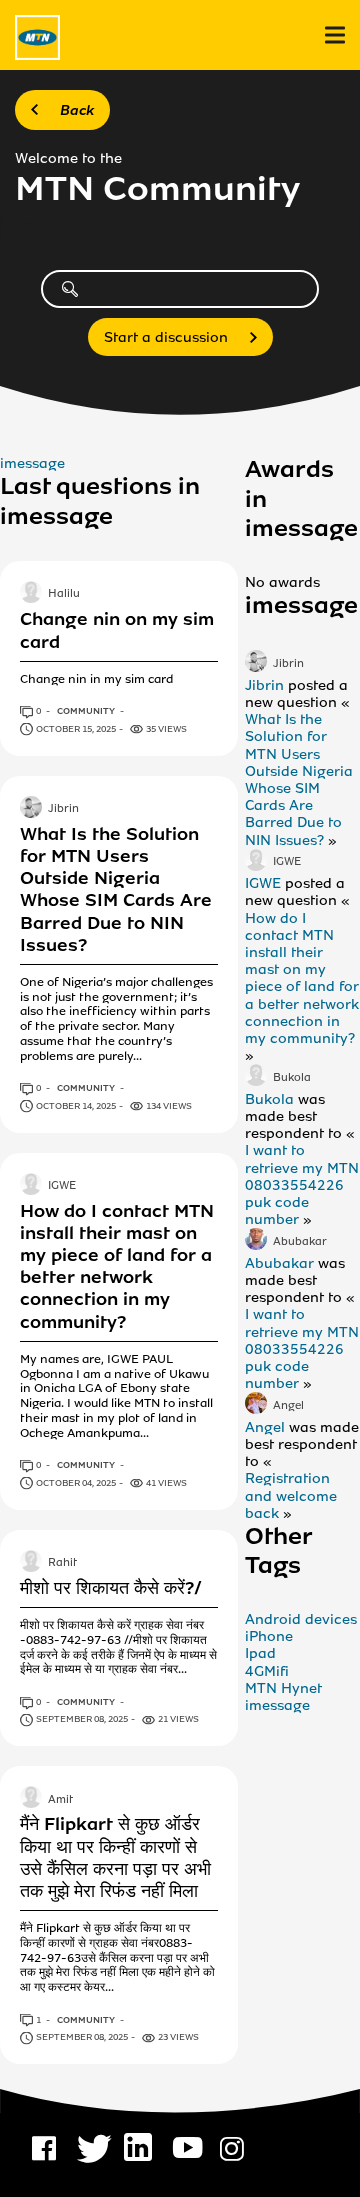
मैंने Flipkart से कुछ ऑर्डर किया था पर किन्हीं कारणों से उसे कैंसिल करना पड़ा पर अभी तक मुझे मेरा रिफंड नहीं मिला (115, 1857)
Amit (60, 1800)
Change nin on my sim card (117, 630)
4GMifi (267, 1671)
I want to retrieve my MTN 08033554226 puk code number (302, 1185)
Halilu (64, 595)
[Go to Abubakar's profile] (256, 1241)
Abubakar (300, 1242)
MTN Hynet (283, 1688)
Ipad (260, 1653)
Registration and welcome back (291, 1495)
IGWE (62, 1186)
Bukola (292, 1078)
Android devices (301, 1619)
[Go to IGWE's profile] (31, 1186)
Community (87, 711)
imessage (32, 463)
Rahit (62, 1563)
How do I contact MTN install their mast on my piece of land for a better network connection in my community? (117, 1266)
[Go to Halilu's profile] (31, 594)
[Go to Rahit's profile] (31, 1563)
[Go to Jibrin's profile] (31, 809)
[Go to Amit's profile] (31, 1799)
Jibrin (63, 809)
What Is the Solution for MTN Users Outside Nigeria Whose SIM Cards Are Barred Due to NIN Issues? (116, 889)
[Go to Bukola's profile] (256, 1077)
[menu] (335, 35)
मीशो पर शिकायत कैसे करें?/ (111, 1588)
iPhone (269, 1636)
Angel (288, 1406)
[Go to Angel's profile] (256, 1405)
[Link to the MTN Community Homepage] (37, 37)
